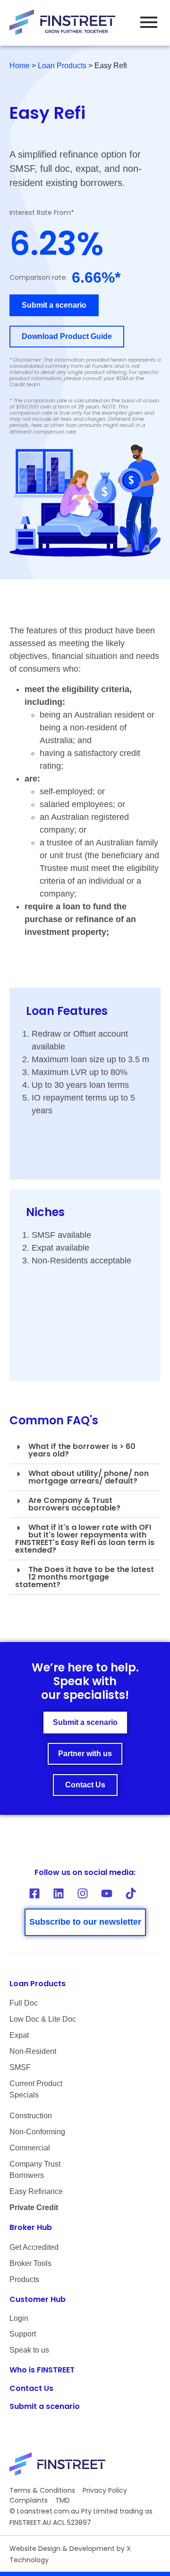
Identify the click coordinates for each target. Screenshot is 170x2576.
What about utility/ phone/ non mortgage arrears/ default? (89, 1477)
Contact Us (31, 2388)
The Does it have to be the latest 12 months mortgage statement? (85, 1577)
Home (20, 66)
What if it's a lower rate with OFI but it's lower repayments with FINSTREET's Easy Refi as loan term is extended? (85, 1539)
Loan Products (62, 66)
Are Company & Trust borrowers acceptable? (74, 1504)
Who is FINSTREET (42, 2370)
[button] (85, 1451)
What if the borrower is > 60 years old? (82, 1450)
